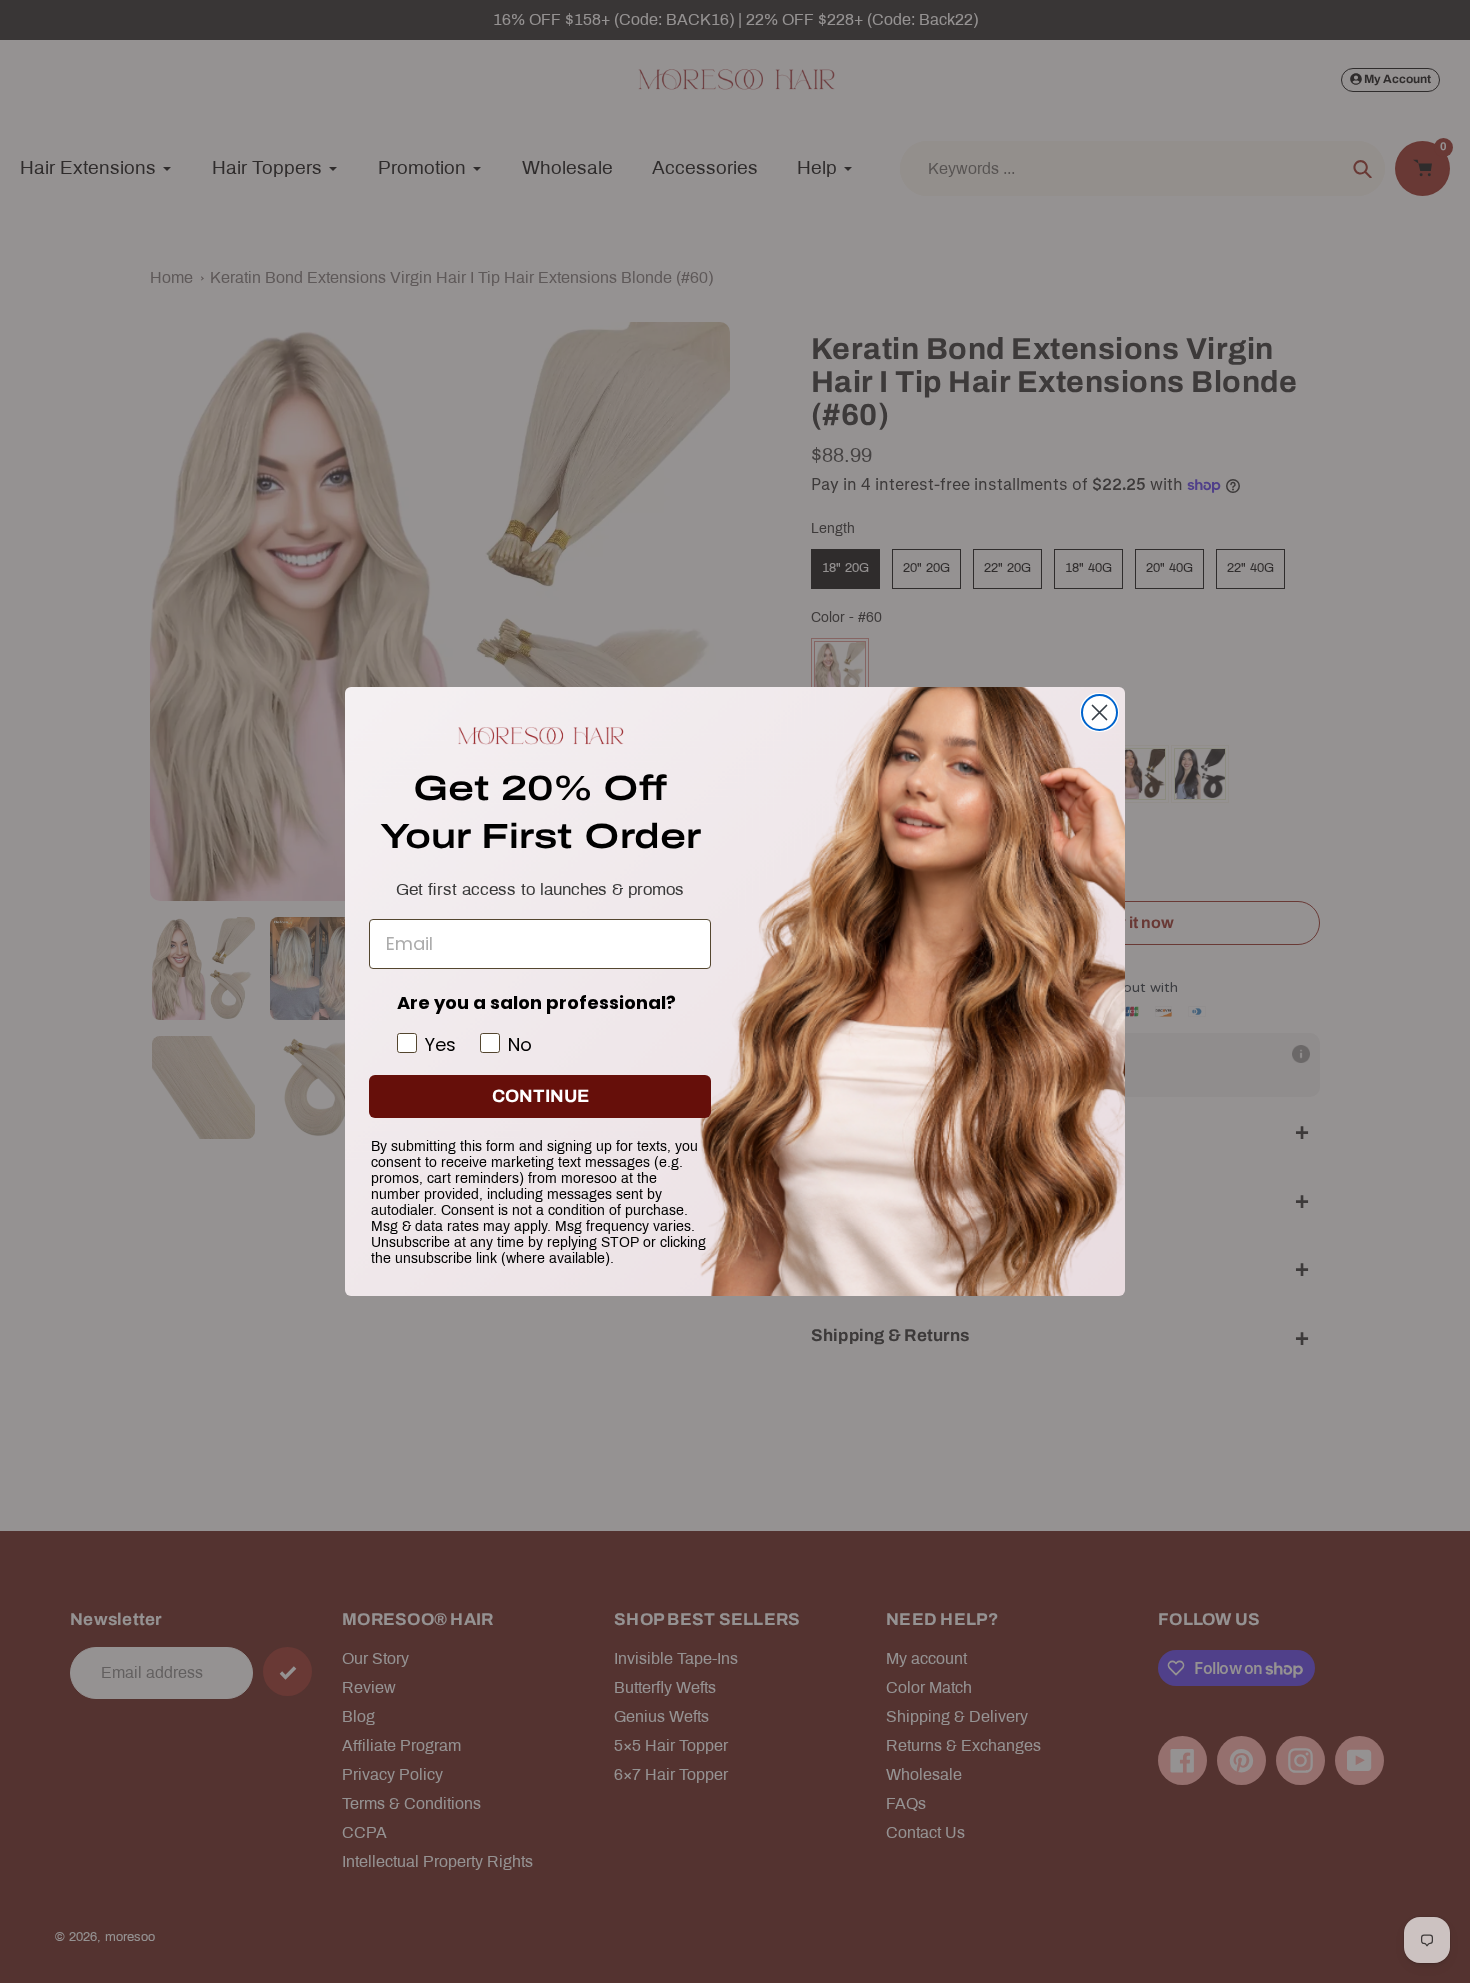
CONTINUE (540, 1096)
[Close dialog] (1099, 712)
